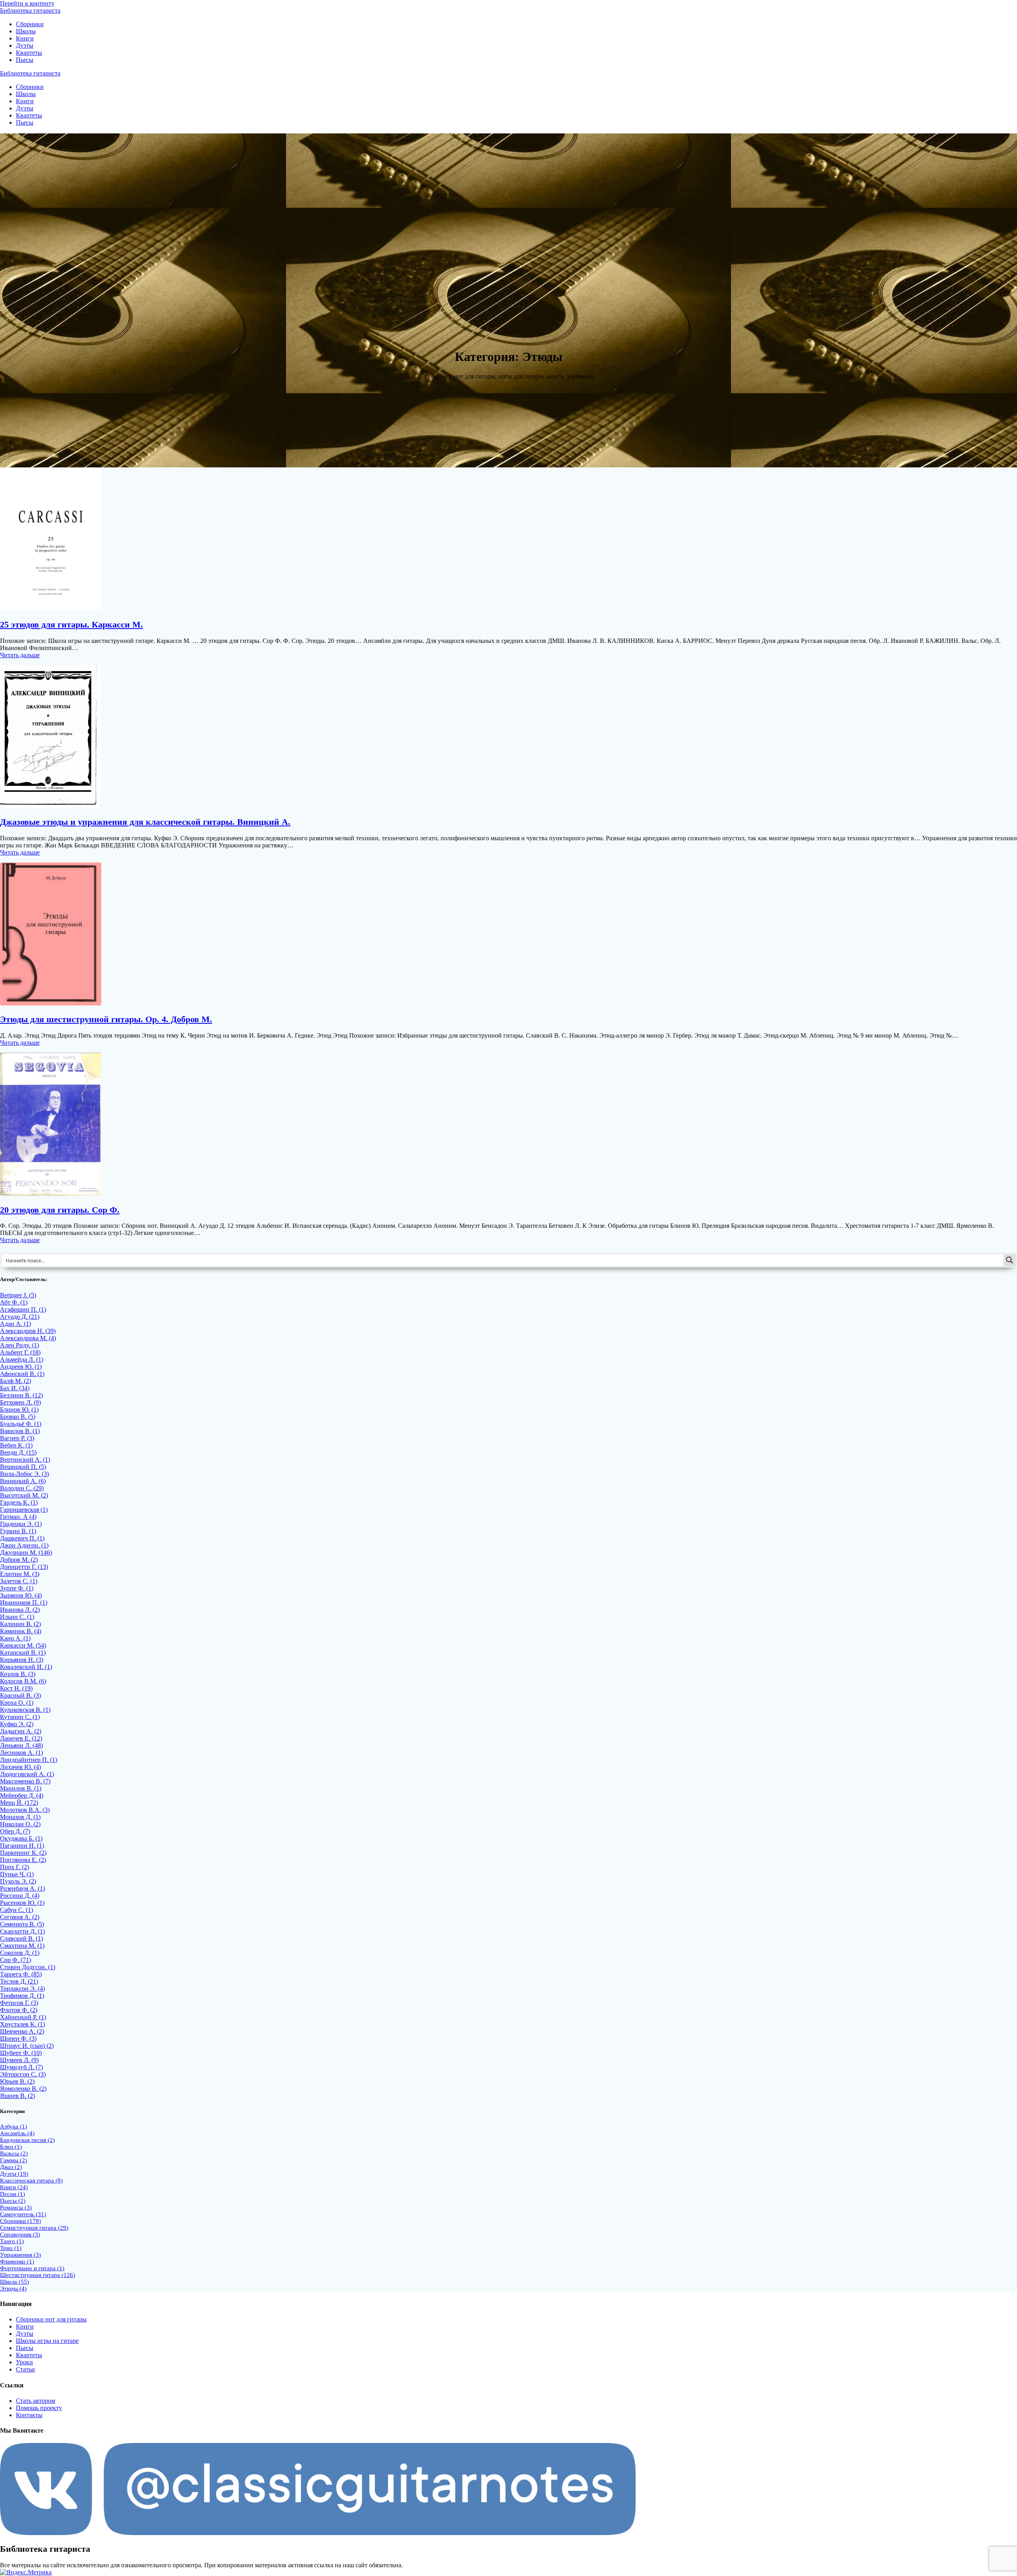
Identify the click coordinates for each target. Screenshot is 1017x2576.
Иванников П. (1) (24, 1603)
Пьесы (25, 60)
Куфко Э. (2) (17, 1724)
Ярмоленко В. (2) (23, 2089)
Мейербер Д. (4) (22, 1795)
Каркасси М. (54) (23, 1645)
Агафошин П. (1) (23, 1309)
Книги (25, 38)
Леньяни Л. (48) (21, 1745)
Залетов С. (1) (19, 1581)
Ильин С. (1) (17, 1617)
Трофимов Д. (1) (22, 1996)
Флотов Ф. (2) (19, 2010)
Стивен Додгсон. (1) (28, 1967)
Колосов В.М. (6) (23, 1681)
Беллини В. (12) (21, 1395)
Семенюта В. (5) (22, 1924)
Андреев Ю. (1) (21, 1367)
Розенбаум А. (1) (22, 1888)
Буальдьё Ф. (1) (21, 1424)
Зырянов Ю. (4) (21, 1595)
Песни (13, 2194)
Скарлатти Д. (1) (22, 1931)
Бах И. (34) (15, 1388)
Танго (12, 2241)
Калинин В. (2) (20, 1624)
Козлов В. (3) (18, 1674)
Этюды (13, 2288)
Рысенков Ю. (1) (22, 1903)
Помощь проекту (39, 2408)
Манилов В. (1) (21, 1788)
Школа (15, 2282)
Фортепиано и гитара (32, 2268)
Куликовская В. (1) (25, 1710)
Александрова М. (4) (28, 1338)
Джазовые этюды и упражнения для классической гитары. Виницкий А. (145, 822)
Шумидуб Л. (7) (21, 2067)
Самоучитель (23, 2214)
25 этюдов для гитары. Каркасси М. (72, 624)
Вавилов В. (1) (20, 1431)
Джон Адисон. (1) (24, 1545)
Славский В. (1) (21, 1938)
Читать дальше (20, 655)
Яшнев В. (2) (17, 2096)
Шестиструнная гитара (38, 2275)
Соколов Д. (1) (20, 1953)
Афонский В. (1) (22, 1374)
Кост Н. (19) (16, 1688)
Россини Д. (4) (20, 1896)
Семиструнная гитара (34, 2228)
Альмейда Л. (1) (22, 1359)
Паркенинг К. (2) (23, 1853)
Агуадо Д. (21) (20, 1317)
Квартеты (29, 53)
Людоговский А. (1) (27, 1774)
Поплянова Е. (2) (23, 1860)
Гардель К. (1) (19, 1502)
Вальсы (14, 2153)
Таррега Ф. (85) (21, 1974)
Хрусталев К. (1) (22, 2024)
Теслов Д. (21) (19, 1981)
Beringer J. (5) (18, 1295)
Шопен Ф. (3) (18, 2039)
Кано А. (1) (15, 1638)
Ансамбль (17, 2133)
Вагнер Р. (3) (17, 1438)
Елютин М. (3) (20, 1574)
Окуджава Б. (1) (21, 1838)
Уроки (24, 2362)
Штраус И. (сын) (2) (27, 2046)
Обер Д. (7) (15, 1831)
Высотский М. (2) (24, 1495)
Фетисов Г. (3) (19, 2003)
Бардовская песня (27, 2140)
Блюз (11, 2147)
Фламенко (17, 2261)
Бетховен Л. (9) (20, 1402)
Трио (11, 2248)
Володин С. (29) (22, 1488)
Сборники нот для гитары (51, 2319)
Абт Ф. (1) (14, 1302)
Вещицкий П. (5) (23, 1467)
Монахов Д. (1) (20, 1817)
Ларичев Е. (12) (21, 1738)
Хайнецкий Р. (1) (23, 2017)
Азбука (14, 2126)
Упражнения (20, 2255)
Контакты (29, 2415)
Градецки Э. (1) (21, 1524)
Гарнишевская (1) (24, 1510)
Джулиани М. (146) (26, 1552)
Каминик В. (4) (21, 1631)
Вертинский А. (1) (25, 1460)
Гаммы (14, 2160)
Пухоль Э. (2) (18, 1881)
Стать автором (36, 2401)
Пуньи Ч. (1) (17, 1874)
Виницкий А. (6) (23, 1481)
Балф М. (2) (15, 1381)
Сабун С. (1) (16, 1910)
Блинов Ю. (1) (19, 1410)
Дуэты (25, 45)
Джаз (11, 2167)
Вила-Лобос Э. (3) (24, 1474)
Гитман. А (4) (18, 1517)
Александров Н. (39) (28, 1331)
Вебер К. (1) (16, 1445)
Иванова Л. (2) (20, 1610)
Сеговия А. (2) (20, 1917)
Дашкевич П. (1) (22, 1538)
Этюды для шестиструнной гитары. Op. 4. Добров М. (106, 1019)
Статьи (25, 2369)
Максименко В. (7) (25, 1781)
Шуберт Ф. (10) (21, 2053)
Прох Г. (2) (15, 1867)
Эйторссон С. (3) (23, 2074)
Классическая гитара (31, 2180)
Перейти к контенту (27, 3)
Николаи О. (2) (20, 1824)
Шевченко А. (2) (22, 2031)
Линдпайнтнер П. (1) (29, 1760)
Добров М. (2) (19, 1560)
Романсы (16, 2207)
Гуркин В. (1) (18, 1531)
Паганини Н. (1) (22, 1846)
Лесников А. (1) (21, 1753)
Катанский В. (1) (23, 1653)
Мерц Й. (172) (19, 1803)
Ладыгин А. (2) (21, 1731)
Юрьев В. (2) (17, 2081)
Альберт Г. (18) (20, 1352)
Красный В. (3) (20, 1695)
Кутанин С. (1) (20, 1717)
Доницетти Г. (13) (24, 1567)
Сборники (30, 24)
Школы (26, 31)
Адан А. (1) (15, 1324)
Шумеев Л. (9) (19, 2060)
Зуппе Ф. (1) (17, 1588)
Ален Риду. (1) (19, 1345)
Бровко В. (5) (18, 1417)
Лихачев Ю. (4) (20, 1767)
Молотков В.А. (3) (25, 1810)
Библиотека (30, 11)
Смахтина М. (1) (22, 1946)
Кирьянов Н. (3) (22, 1660)
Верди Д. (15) (18, 1452)
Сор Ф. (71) (15, 1960)
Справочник (20, 2234)
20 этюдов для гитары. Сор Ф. (60, 1210)
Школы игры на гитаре (47, 2341)
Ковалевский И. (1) (26, 1667)
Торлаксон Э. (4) (22, 1988)
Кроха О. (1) (17, 1703)
